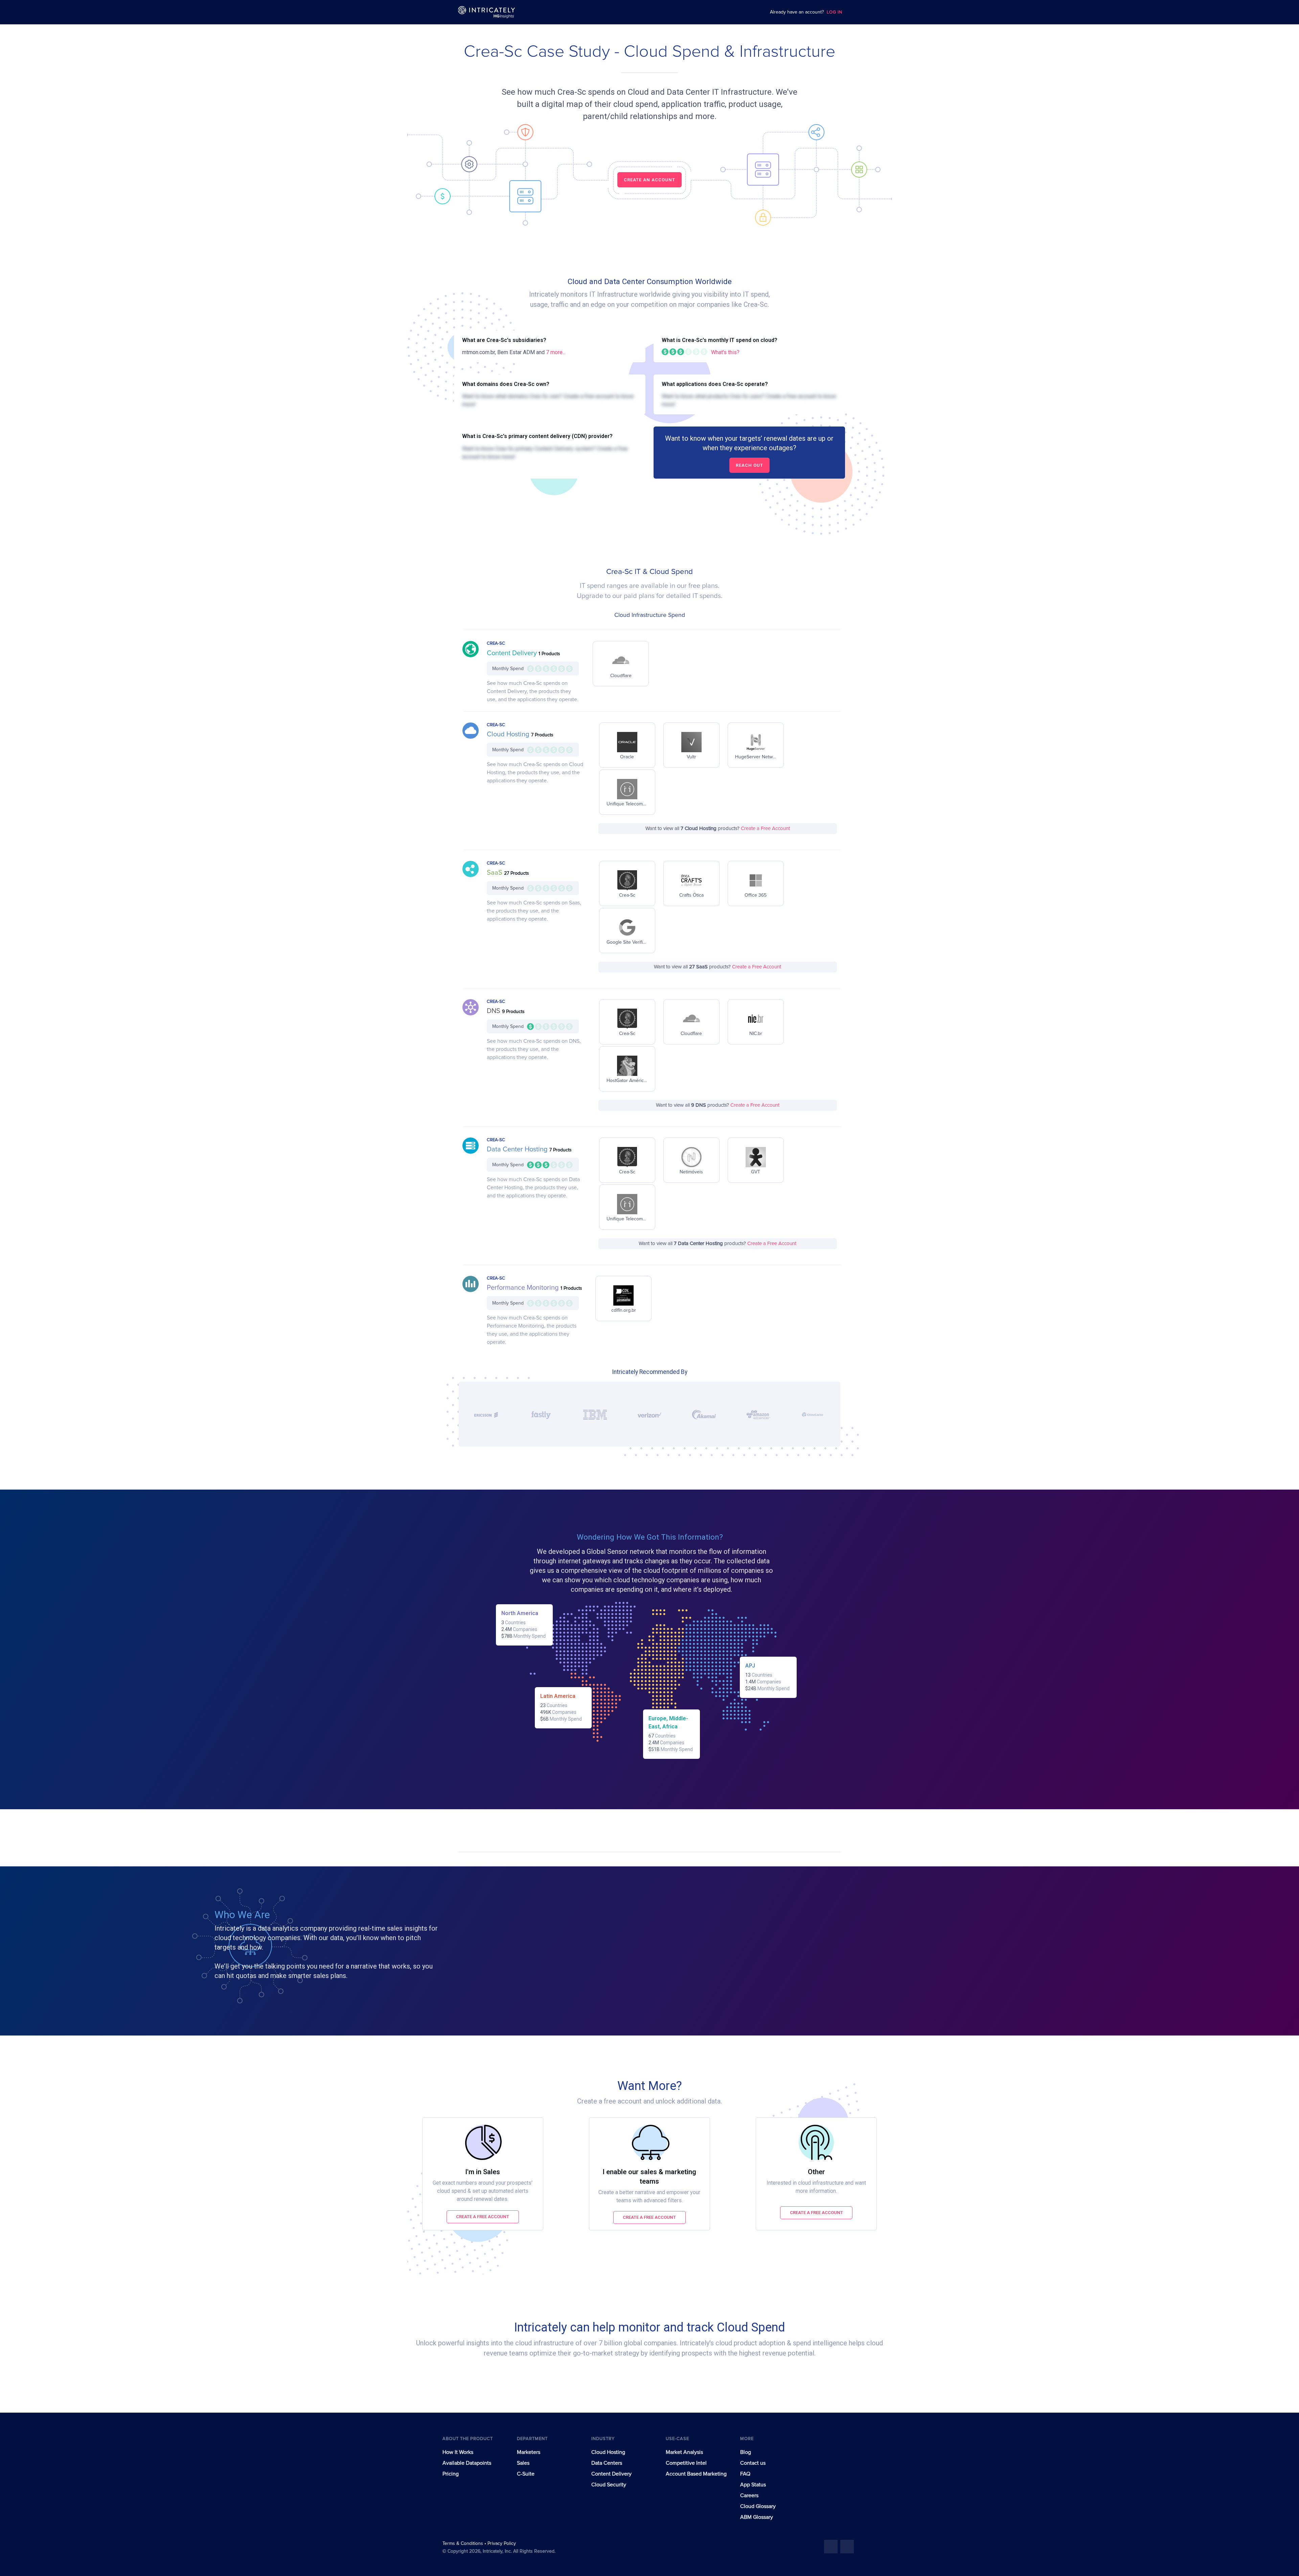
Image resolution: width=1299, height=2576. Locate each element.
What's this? (725, 352)
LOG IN (835, 12)
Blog (746, 2452)
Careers (749, 2495)
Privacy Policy (502, 2544)
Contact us (753, 2463)
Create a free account (483, 2217)
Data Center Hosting (518, 1149)
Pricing (451, 2474)
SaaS (495, 873)
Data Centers (607, 2463)
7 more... (556, 352)
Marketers (529, 2452)
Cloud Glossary (758, 2506)
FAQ (745, 2474)
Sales (523, 2463)
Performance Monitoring (524, 1288)
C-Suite (526, 2474)
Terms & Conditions (463, 2544)
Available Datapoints (467, 2463)
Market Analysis (684, 2452)
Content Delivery (513, 653)
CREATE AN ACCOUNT (649, 180)
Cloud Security (609, 2485)
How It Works (458, 2452)
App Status (753, 2485)
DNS (494, 1011)
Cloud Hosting (509, 734)
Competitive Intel (686, 2463)
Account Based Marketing (696, 2474)
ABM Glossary (757, 2517)
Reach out (749, 465)
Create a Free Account (765, 829)
